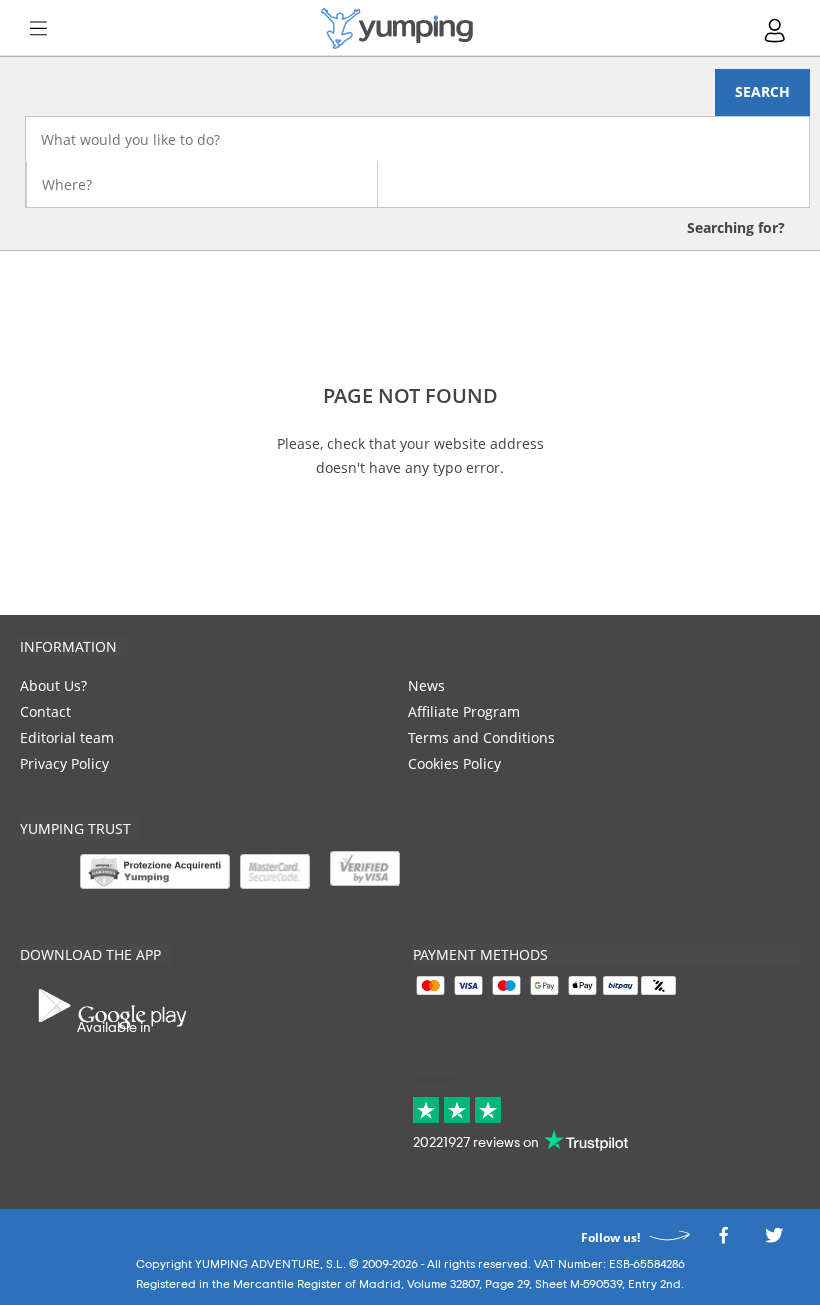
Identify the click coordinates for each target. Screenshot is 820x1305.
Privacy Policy (64, 763)
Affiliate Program (464, 711)
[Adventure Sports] (397, 28)
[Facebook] (723, 1240)
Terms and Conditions (481, 737)
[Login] (776, 30)
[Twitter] (774, 1240)
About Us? (53, 685)
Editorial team (67, 737)
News (426, 685)
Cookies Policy (454, 763)
